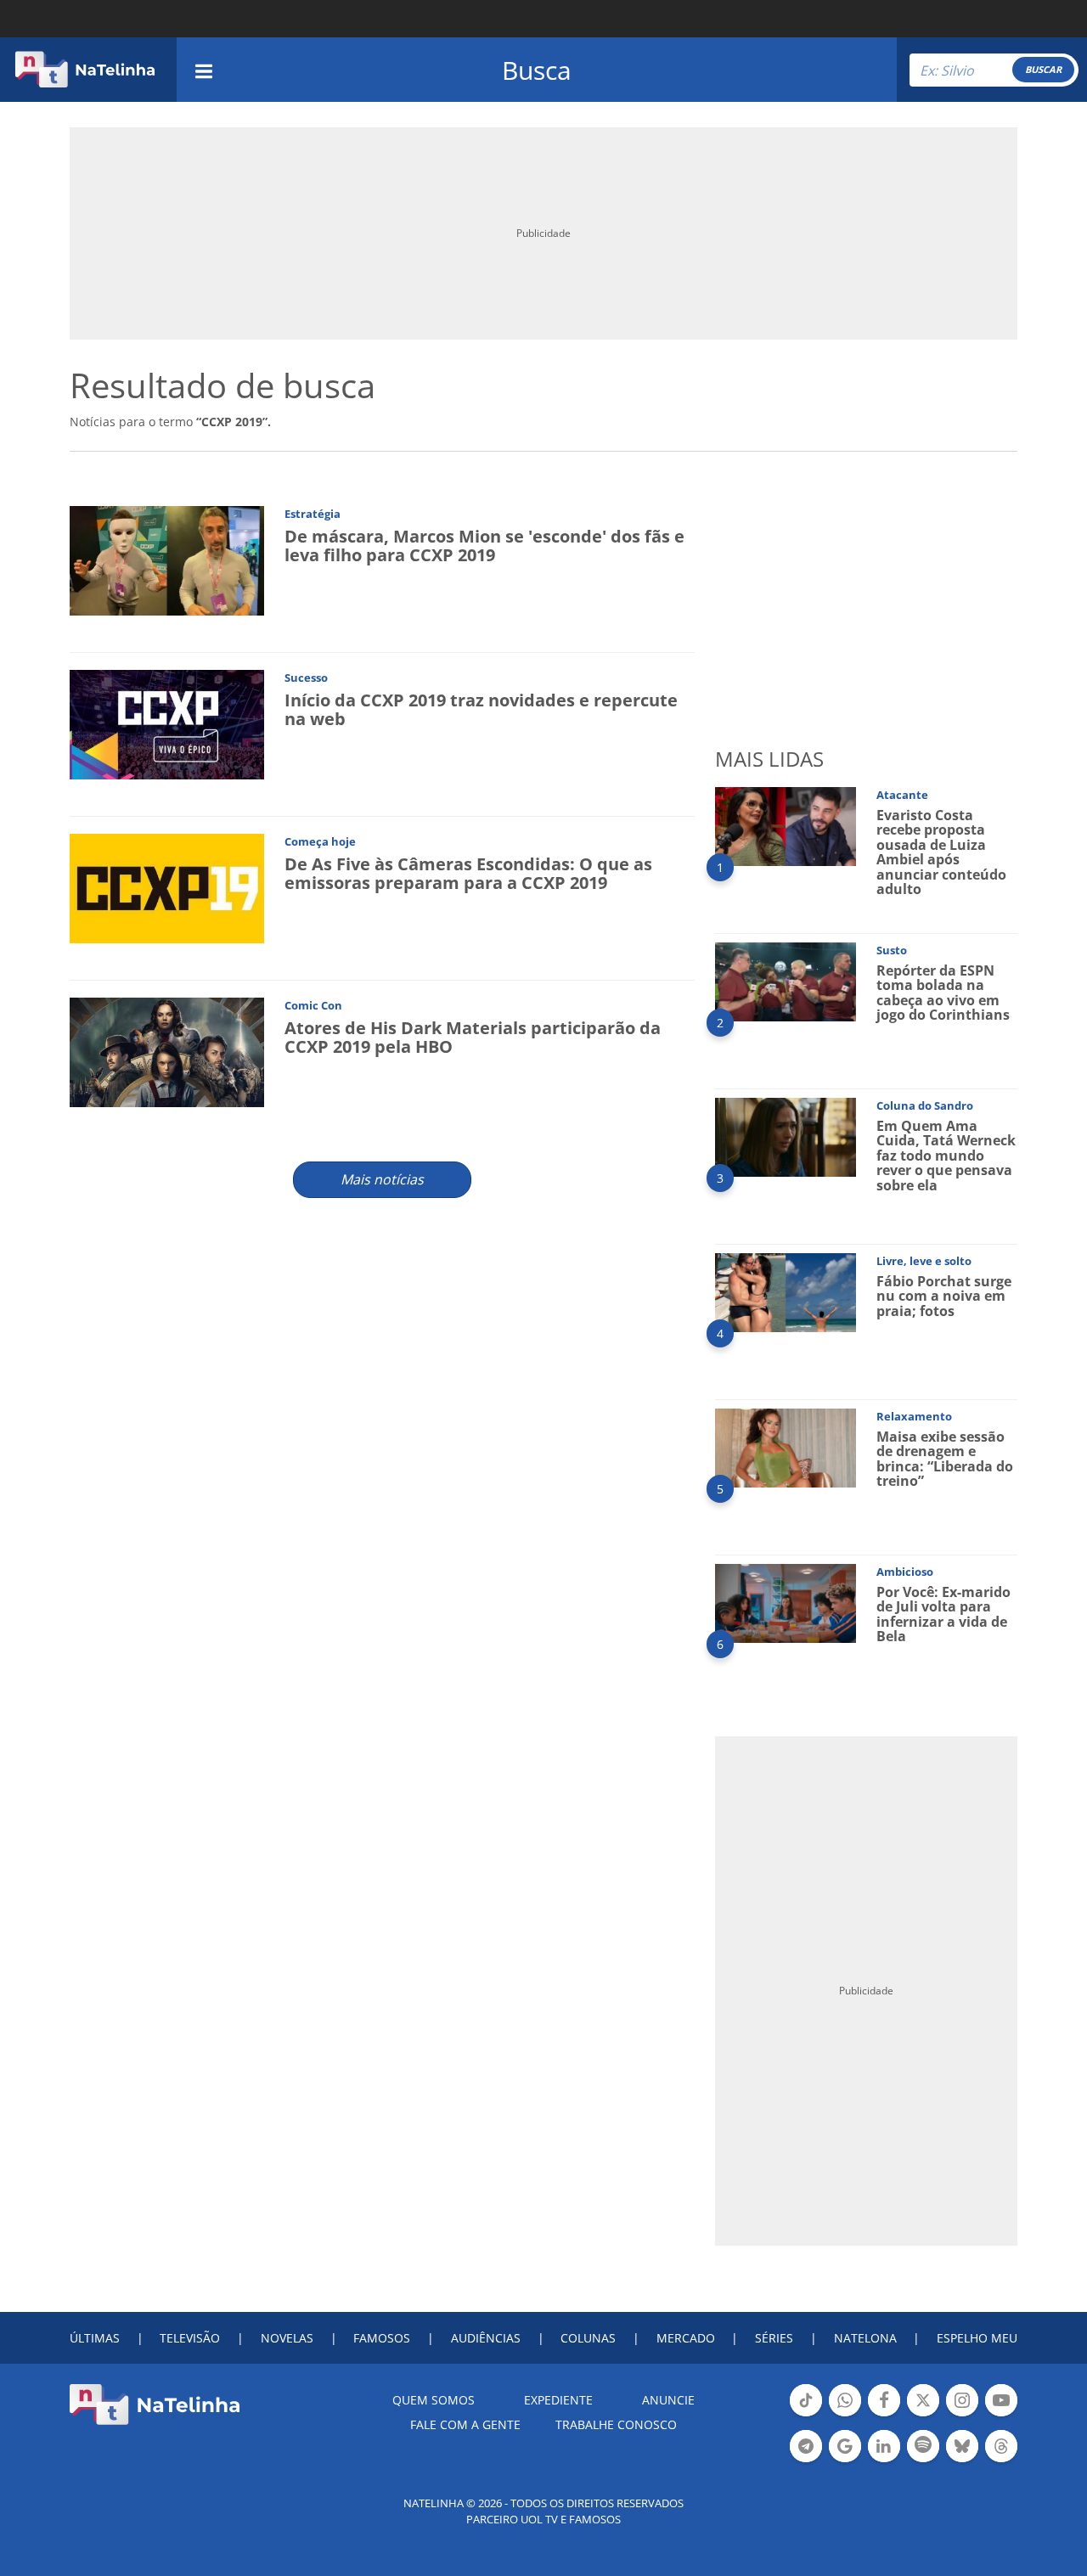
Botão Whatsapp (845, 2415)
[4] (786, 1291)
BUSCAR (1043, 69)
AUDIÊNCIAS (486, 2338)
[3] (786, 1136)
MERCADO (686, 2338)
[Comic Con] (167, 1051)
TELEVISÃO (190, 2338)
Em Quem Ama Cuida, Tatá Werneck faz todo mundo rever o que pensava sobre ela (946, 1156)
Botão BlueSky (962, 2461)
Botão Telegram (806, 2461)
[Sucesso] (167, 723)
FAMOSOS (382, 2338)
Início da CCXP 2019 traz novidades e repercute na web (481, 709)
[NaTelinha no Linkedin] (884, 2446)
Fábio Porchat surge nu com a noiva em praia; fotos (944, 1296)
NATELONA (865, 2338)
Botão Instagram (962, 2415)
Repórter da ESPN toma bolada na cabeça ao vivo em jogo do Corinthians (943, 993)
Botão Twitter (923, 2415)
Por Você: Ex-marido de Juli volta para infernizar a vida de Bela (943, 1614)
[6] (786, 1602)
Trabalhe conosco (616, 2424)
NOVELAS (287, 2338)
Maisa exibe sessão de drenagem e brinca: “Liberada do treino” (945, 1459)
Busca (537, 70)
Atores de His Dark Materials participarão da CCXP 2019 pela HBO (473, 1037)
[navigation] (204, 69)
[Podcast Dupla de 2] (923, 2446)
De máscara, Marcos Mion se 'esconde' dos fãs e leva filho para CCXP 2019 (484, 546)
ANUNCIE (668, 2400)
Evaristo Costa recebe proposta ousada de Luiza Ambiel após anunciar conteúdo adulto (941, 852)
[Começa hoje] (167, 887)
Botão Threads (1001, 2461)
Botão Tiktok (806, 2415)
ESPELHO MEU (977, 2338)
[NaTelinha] (85, 70)
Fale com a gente (465, 2424)
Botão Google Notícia (845, 2461)
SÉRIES (774, 2338)
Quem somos (434, 2400)
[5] (786, 1446)
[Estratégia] (167, 559)
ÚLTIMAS (95, 2338)
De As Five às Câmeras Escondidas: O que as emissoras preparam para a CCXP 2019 (468, 873)
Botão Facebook (884, 2415)
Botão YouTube (1001, 2415)
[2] (786, 980)
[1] (786, 825)
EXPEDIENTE (558, 2400)
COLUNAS (588, 2338)
